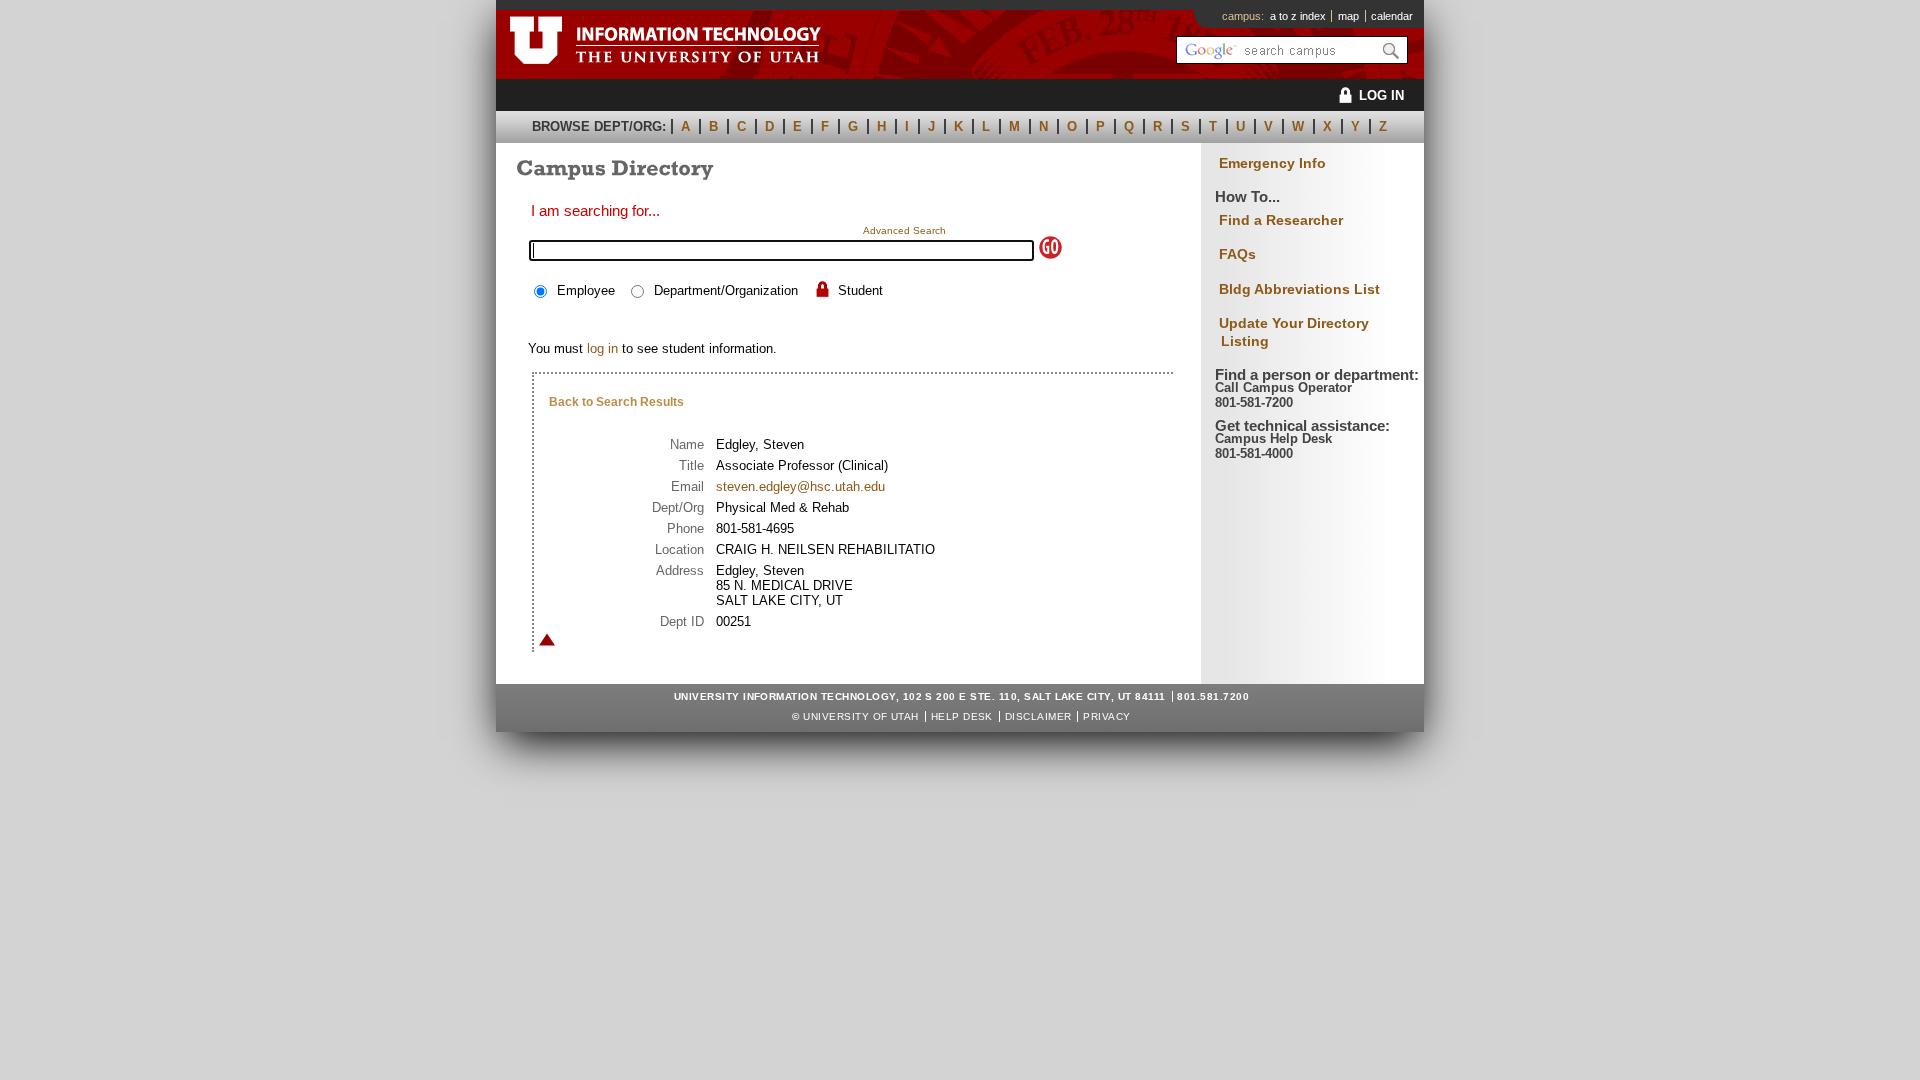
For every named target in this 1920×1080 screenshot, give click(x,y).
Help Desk (962, 716)
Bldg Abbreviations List (1299, 289)
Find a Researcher (1281, 220)
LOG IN (1381, 95)
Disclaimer (1038, 716)
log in (602, 348)
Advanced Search (904, 230)
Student (860, 290)
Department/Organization (726, 290)
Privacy (1106, 716)
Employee (586, 290)
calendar (1392, 16)
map (1348, 16)
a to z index (1298, 16)
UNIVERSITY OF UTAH (861, 716)
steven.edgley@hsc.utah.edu (800, 486)
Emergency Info (1272, 163)
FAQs (1237, 254)
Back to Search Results (616, 402)
